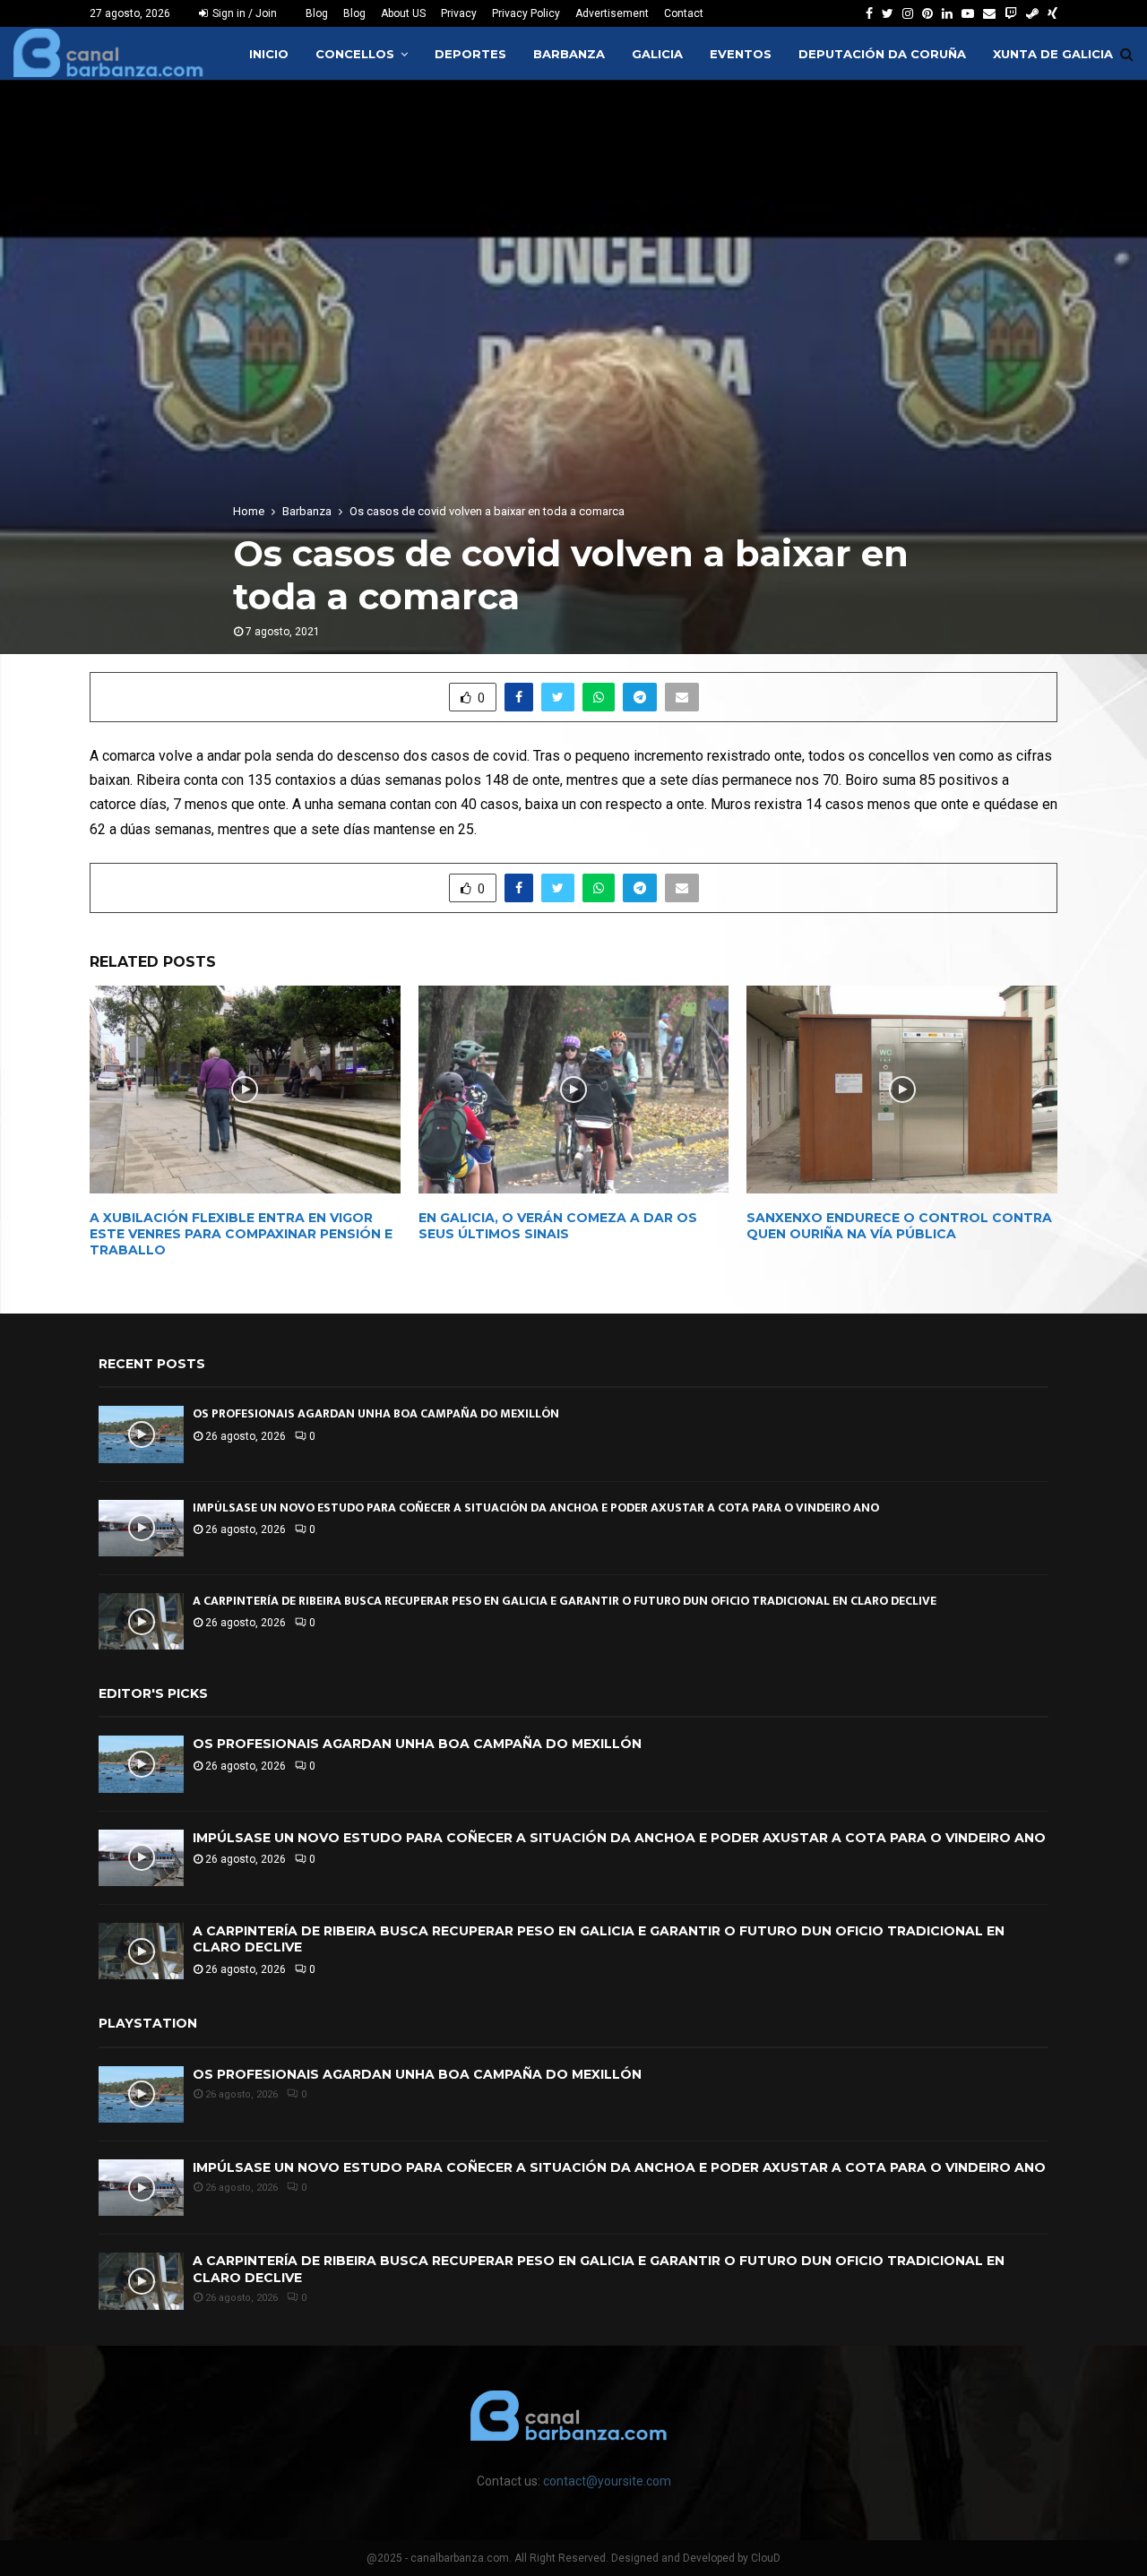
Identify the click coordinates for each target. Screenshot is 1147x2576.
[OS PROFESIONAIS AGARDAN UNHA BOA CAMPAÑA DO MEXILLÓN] (141, 1434)
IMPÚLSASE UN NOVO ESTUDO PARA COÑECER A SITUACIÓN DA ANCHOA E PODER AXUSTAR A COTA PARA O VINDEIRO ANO (536, 1508)
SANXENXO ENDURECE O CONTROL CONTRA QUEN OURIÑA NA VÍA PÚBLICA (899, 1226)
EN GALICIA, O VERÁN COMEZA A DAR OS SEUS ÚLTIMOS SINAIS (558, 1226)
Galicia (657, 54)
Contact (684, 13)
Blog (317, 13)
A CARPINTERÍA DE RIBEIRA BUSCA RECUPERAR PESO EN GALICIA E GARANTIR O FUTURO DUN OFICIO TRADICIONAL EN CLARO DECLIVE (565, 1601)
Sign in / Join (243, 13)
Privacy (459, 13)
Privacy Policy (526, 13)
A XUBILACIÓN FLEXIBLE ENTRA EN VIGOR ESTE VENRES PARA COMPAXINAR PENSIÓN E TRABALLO (241, 1234)
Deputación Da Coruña (882, 54)
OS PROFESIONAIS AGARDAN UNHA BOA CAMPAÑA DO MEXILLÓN (376, 1413)
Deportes (470, 54)
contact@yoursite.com (607, 2481)
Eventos (741, 54)
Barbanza (569, 54)
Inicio (269, 54)
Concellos (355, 54)
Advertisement (612, 13)
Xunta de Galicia (1053, 54)
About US (403, 13)
